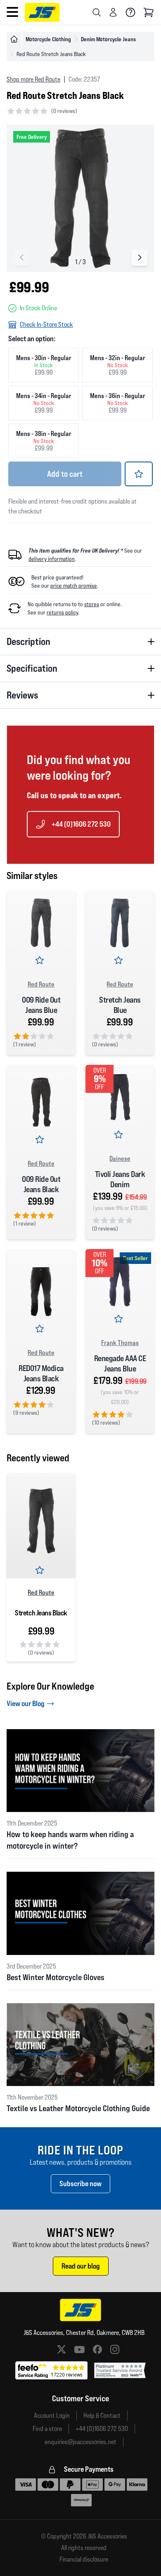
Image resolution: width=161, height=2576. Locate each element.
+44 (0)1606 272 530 (81, 824)
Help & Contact (102, 2415)
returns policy (62, 612)
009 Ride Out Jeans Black (41, 1184)
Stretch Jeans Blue (120, 1005)
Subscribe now (80, 2183)
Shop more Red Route (33, 79)
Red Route (41, 984)
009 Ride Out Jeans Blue (41, 1005)
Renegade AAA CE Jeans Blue (120, 1363)
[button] (140, 258)
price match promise (74, 586)
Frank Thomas (120, 1343)
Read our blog (81, 2266)
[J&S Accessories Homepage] (42, 12)
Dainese (120, 1158)
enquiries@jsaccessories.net (80, 2442)
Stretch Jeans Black (41, 1613)
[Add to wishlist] (139, 474)
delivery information (52, 559)
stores (92, 604)
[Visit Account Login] (113, 12)
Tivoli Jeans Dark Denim (120, 1179)
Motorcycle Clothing (48, 39)
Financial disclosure (84, 2560)
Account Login (52, 2415)
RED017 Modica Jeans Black (41, 1373)
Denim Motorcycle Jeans (108, 39)
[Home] (14, 39)
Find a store (47, 2429)
